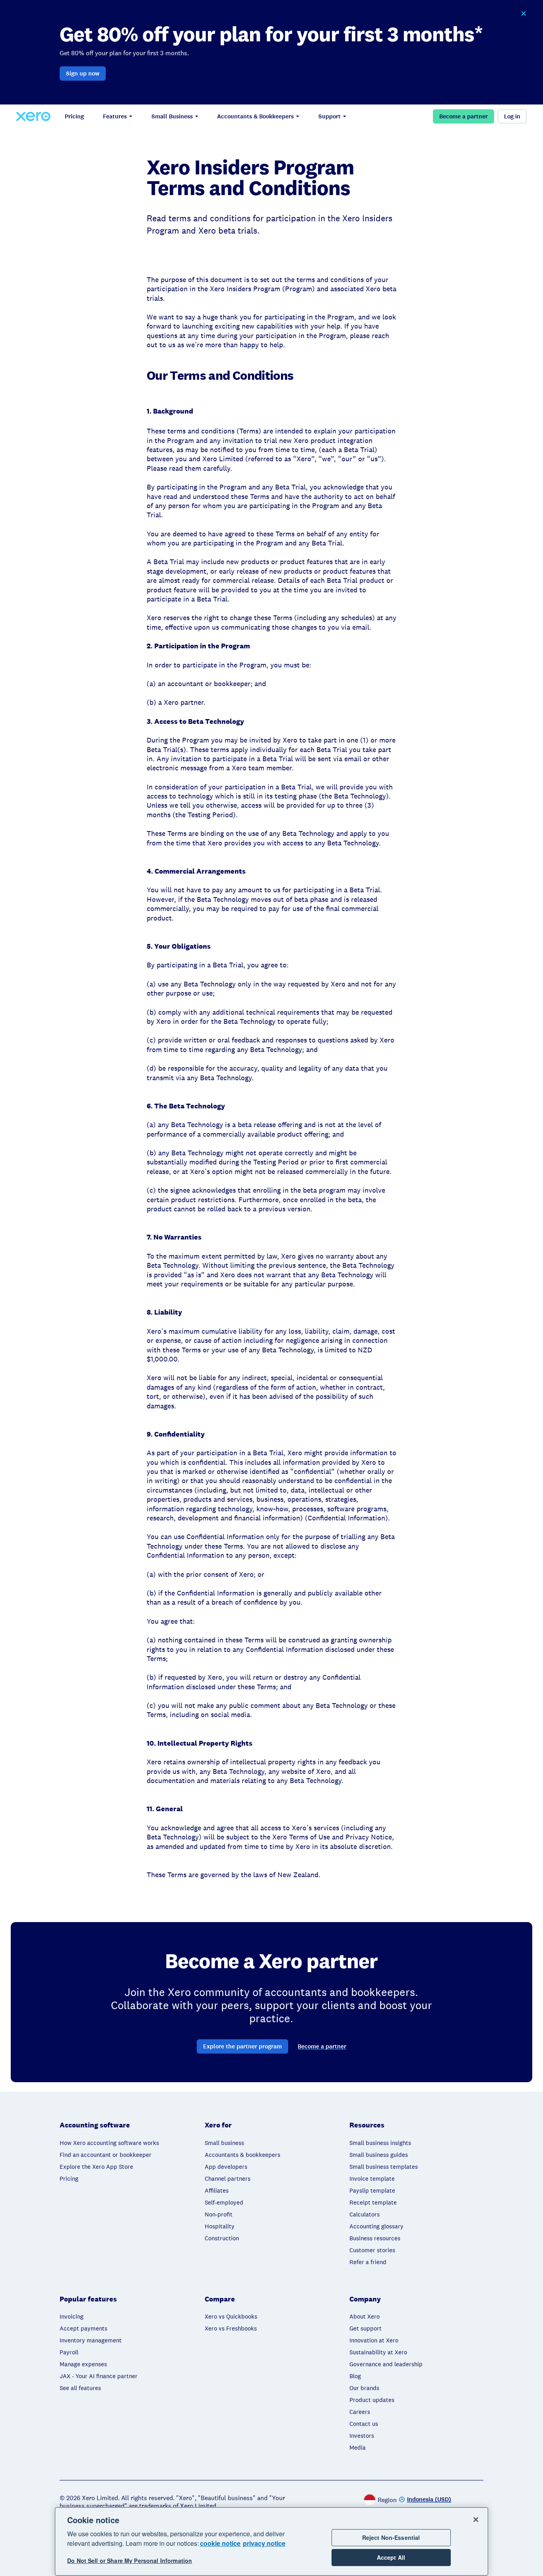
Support (330, 116)
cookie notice (220, 2543)
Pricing (74, 116)
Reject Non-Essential (391, 2537)
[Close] (476, 2520)
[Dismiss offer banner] (524, 14)
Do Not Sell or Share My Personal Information (130, 2561)
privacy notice (264, 2543)
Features (115, 116)
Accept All (391, 2558)
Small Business (172, 116)
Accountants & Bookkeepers (255, 116)
